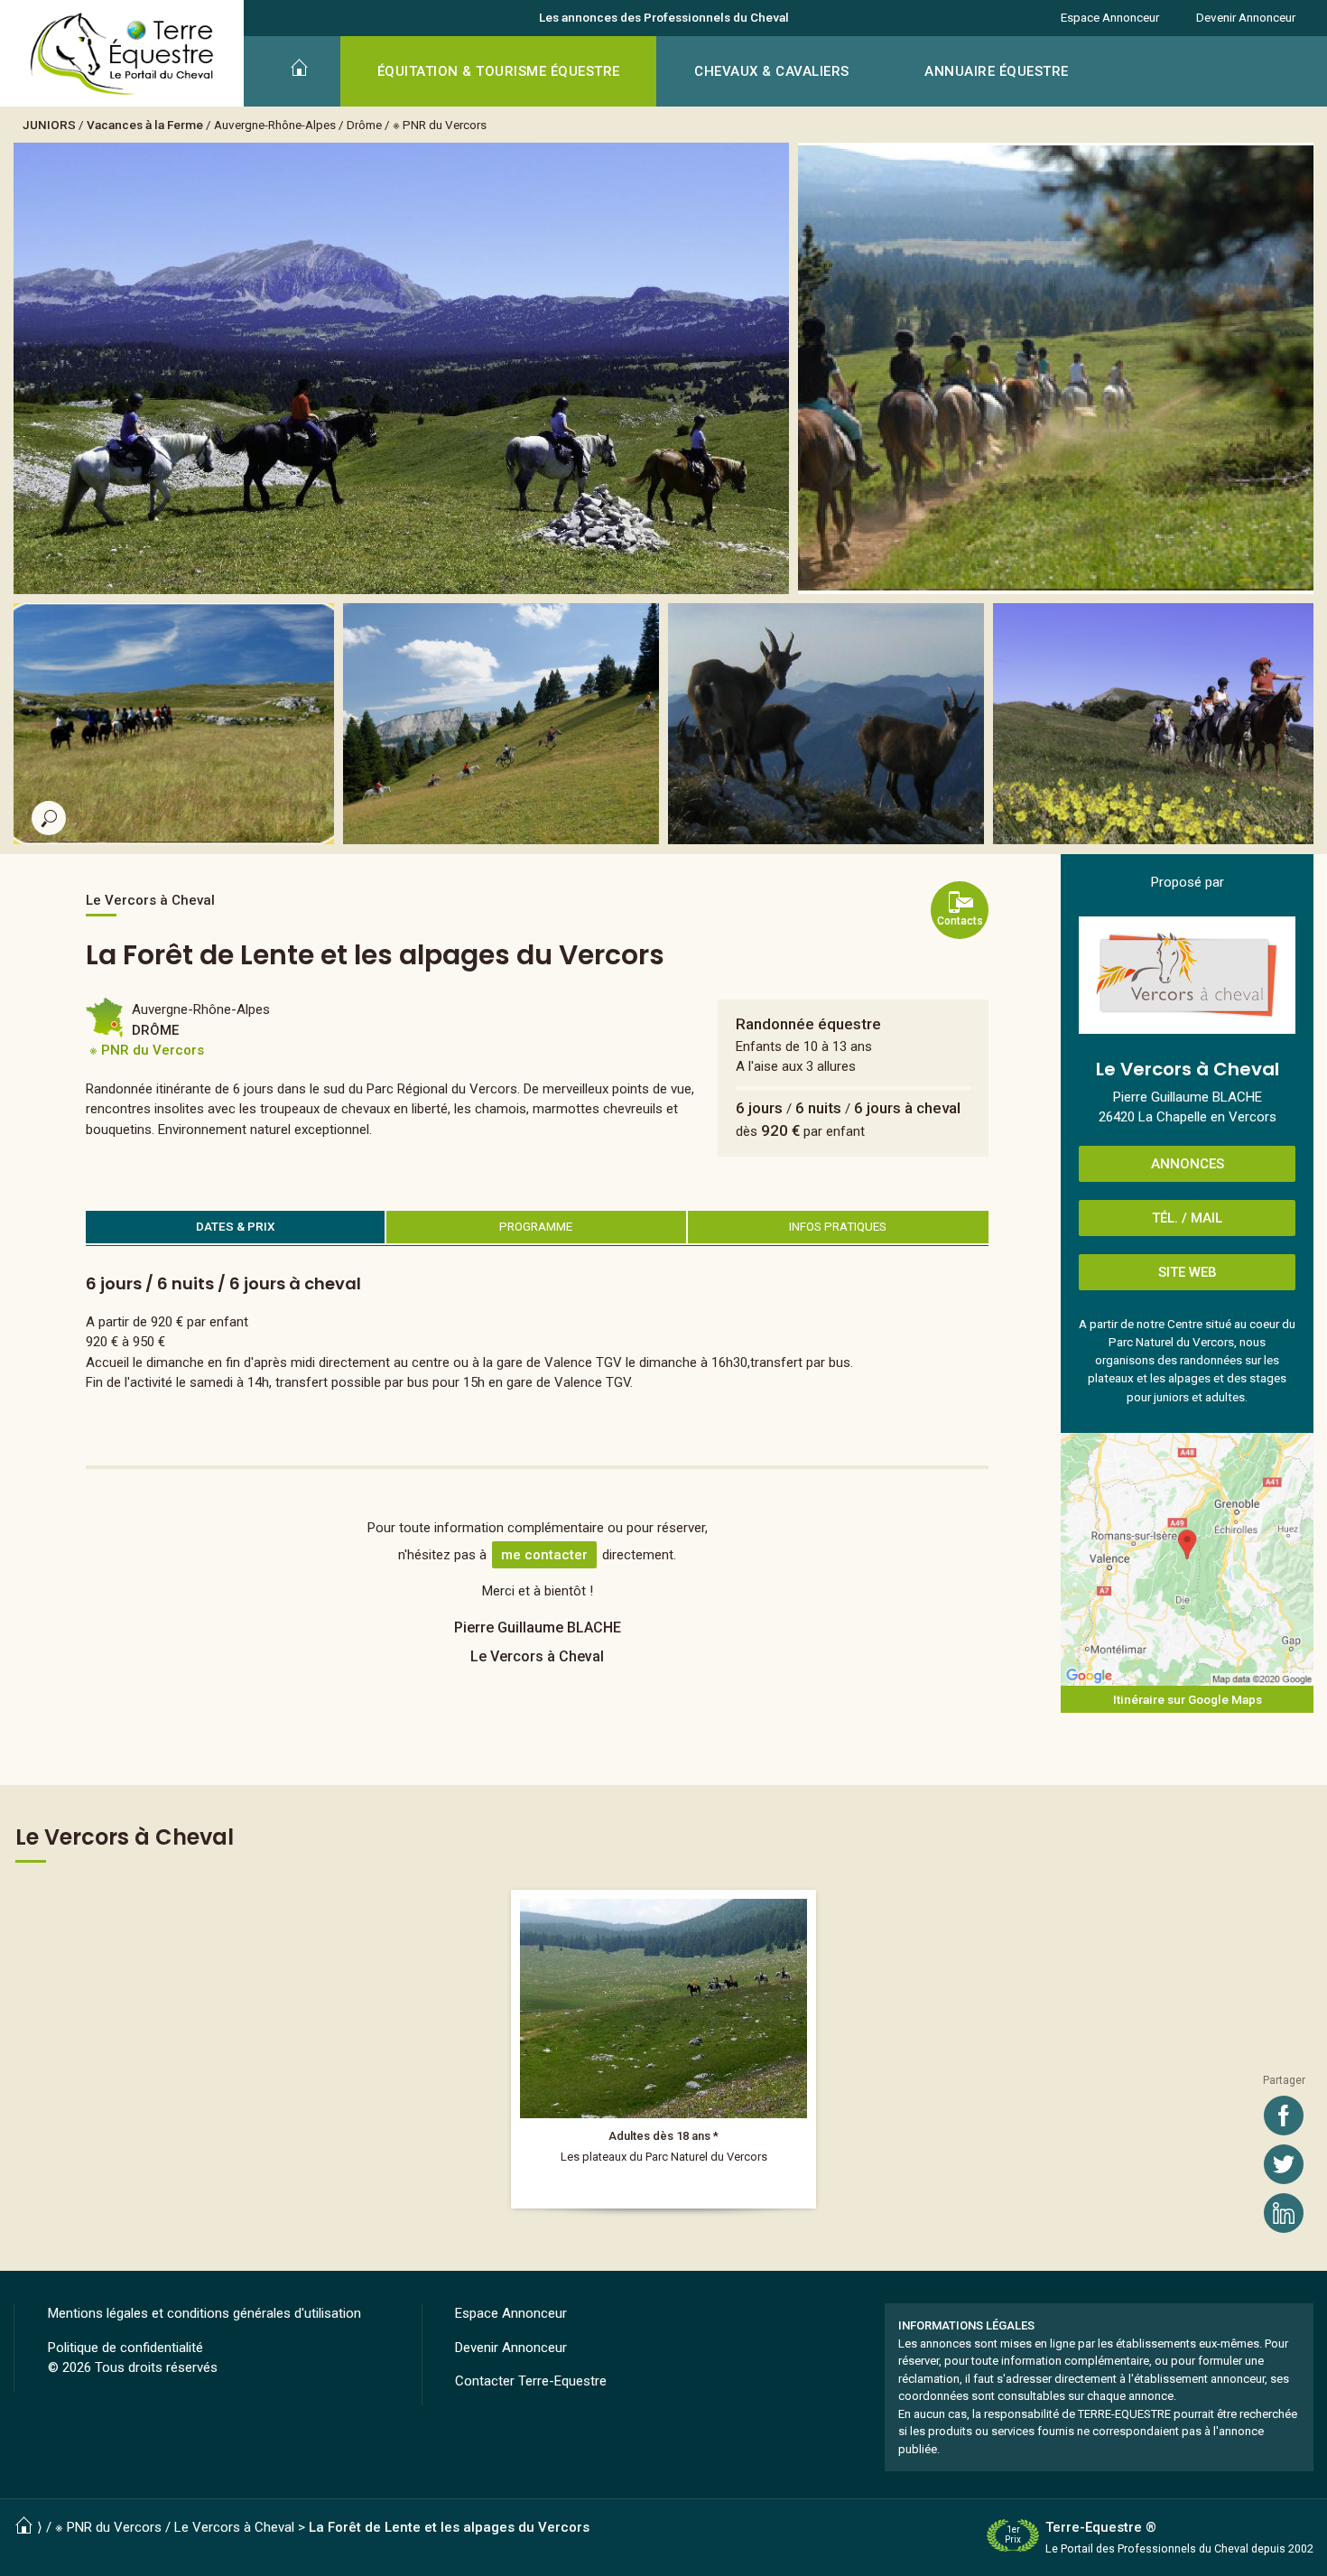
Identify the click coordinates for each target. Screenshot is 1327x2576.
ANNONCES (1188, 1164)
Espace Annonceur (1110, 17)
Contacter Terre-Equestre (531, 2381)
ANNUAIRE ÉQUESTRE (997, 71)
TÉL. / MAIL (1187, 1218)
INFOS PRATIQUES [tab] (838, 1226)
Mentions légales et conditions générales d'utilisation (204, 2313)
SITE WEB (1188, 1272)
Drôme (364, 125)
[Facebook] (1284, 2116)
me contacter (544, 1555)
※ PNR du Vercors (440, 125)
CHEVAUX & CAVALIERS (772, 71)
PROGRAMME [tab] (536, 1226)
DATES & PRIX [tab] (236, 1226)
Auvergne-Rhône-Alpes (275, 125)
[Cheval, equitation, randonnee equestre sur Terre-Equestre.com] (122, 54)
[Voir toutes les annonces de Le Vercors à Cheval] (1187, 975)
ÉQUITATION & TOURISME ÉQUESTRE (499, 71)
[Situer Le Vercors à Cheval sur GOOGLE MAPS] (1187, 1559)
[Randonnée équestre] (663, 2049)
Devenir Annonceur (1246, 17)
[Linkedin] (1284, 2213)
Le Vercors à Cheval (234, 2527)
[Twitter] (1284, 2164)
